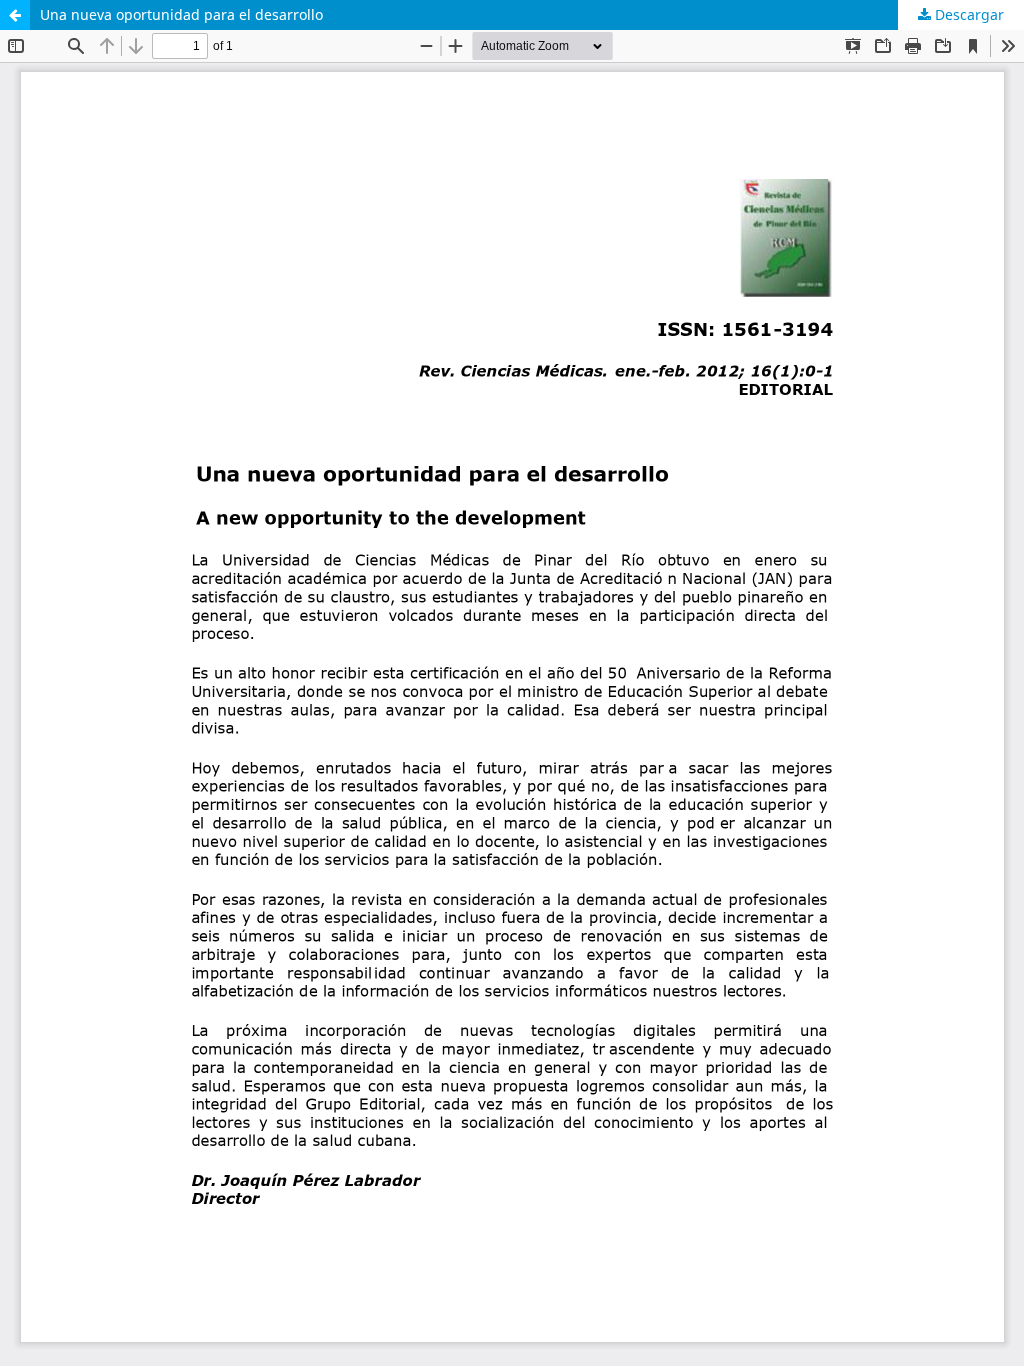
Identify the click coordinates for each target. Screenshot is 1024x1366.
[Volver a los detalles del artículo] (15, 15)
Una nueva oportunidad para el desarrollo (181, 14)
